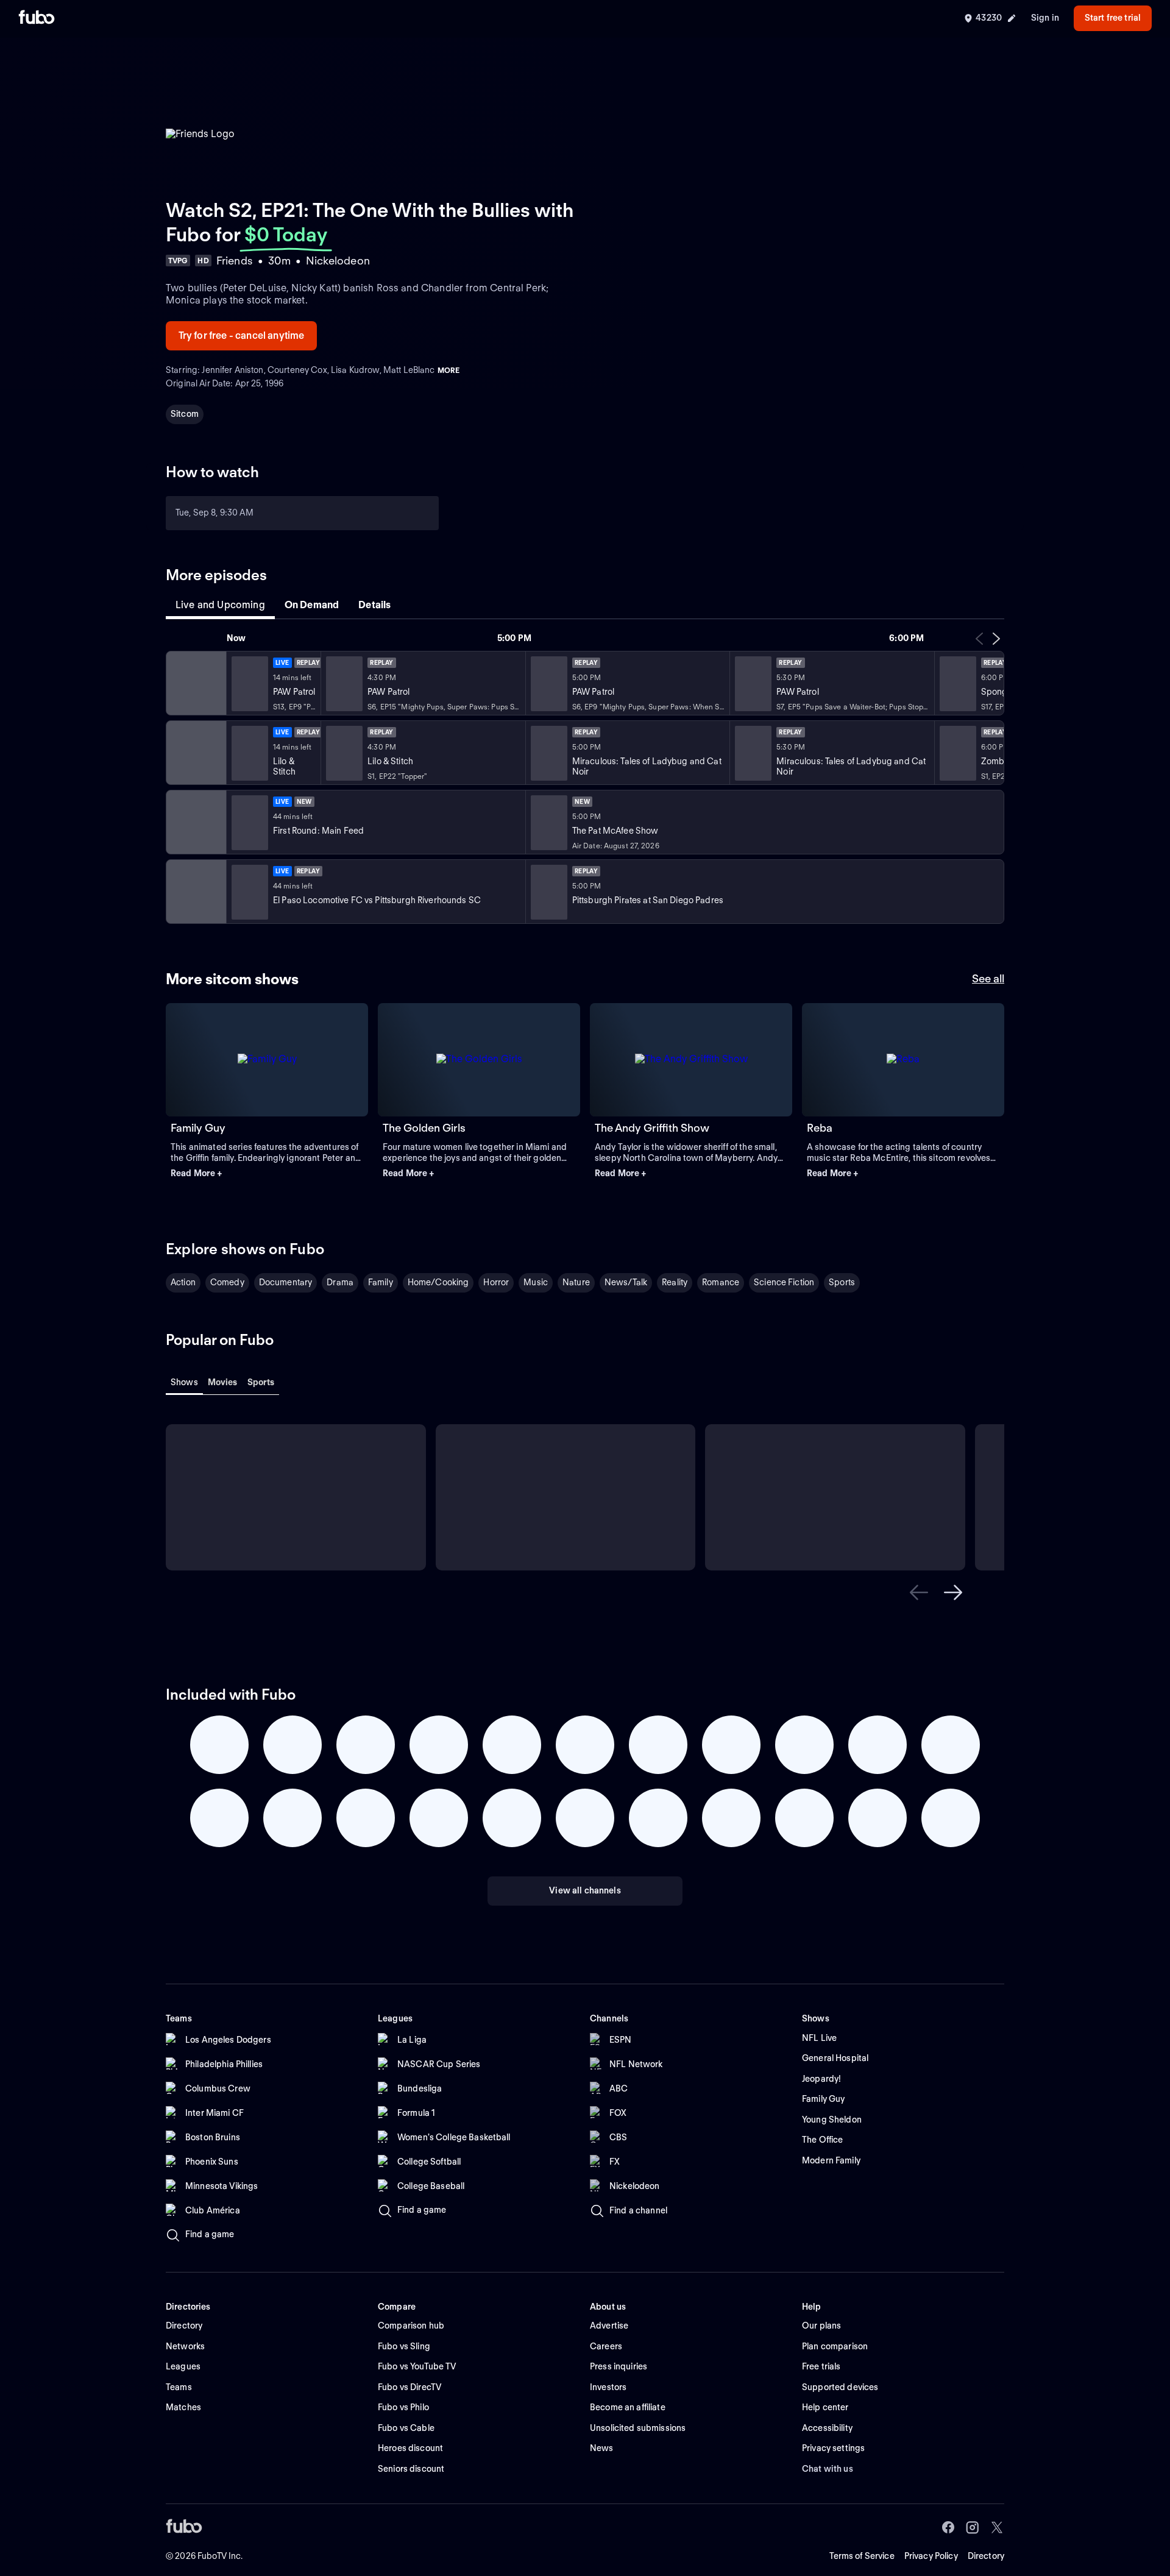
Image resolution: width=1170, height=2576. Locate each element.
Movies (223, 1382)
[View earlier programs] (979, 639)
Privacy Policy (931, 2556)
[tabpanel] (585, 778)
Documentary (286, 1282)
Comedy (227, 1282)
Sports (842, 1282)
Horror (496, 1282)
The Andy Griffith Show (652, 1128)
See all (988, 978)
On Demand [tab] (312, 605)
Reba (820, 1128)
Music (536, 1282)
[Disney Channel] (195, 753)
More (448, 370)
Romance (721, 1282)
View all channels (585, 1890)
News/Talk (626, 1282)
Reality (675, 1282)
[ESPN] (195, 822)
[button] (267, 1174)
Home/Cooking (438, 1282)
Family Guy (198, 1128)
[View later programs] (996, 639)
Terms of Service (862, 2556)
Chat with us (828, 2469)
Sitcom (185, 414)
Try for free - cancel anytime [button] (242, 335)
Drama (340, 1282)
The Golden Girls (424, 1128)
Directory (986, 2556)
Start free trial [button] (1113, 18)
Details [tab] (374, 605)
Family (381, 1282)
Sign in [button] (1045, 18)
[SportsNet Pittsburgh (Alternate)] (195, 892)
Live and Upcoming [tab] (220, 605)
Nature (576, 1282)
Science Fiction (784, 1282)
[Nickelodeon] (195, 683)
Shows (184, 1382)
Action (183, 1282)
